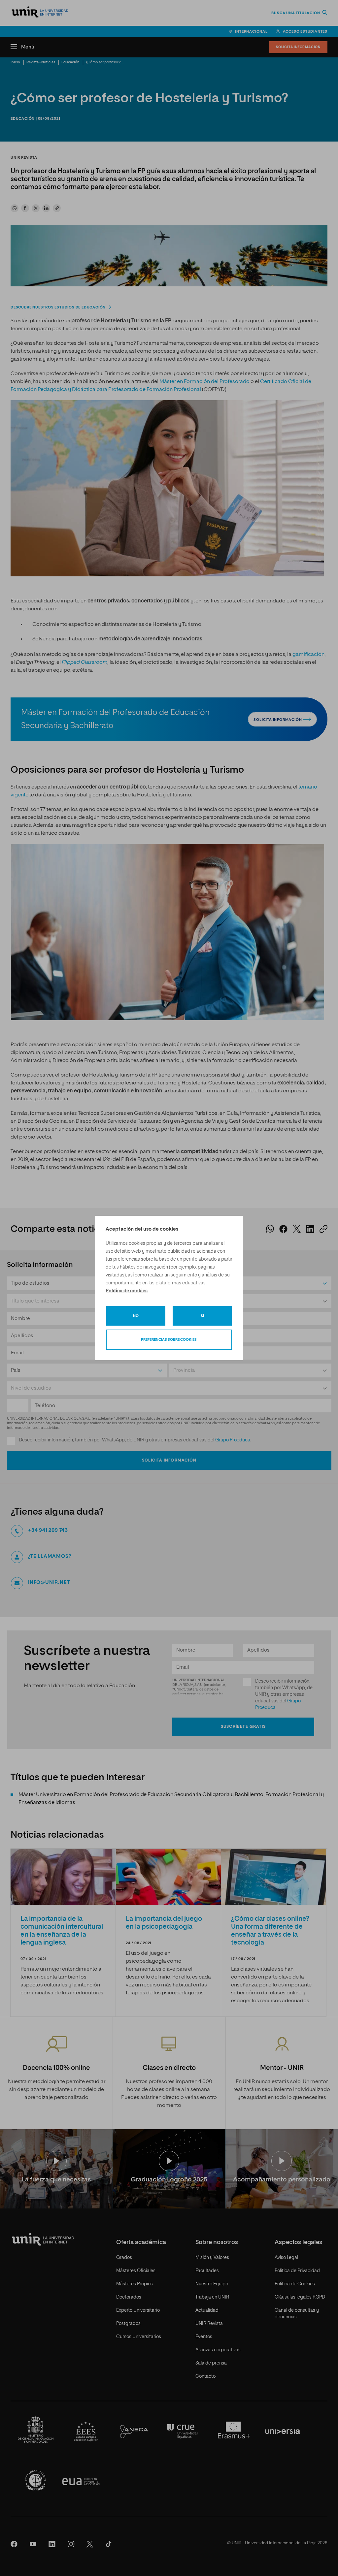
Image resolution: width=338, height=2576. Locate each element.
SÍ (202, 1316)
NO (136, 1316)
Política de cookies (127, 1291)
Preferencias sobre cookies (169, 1340)
